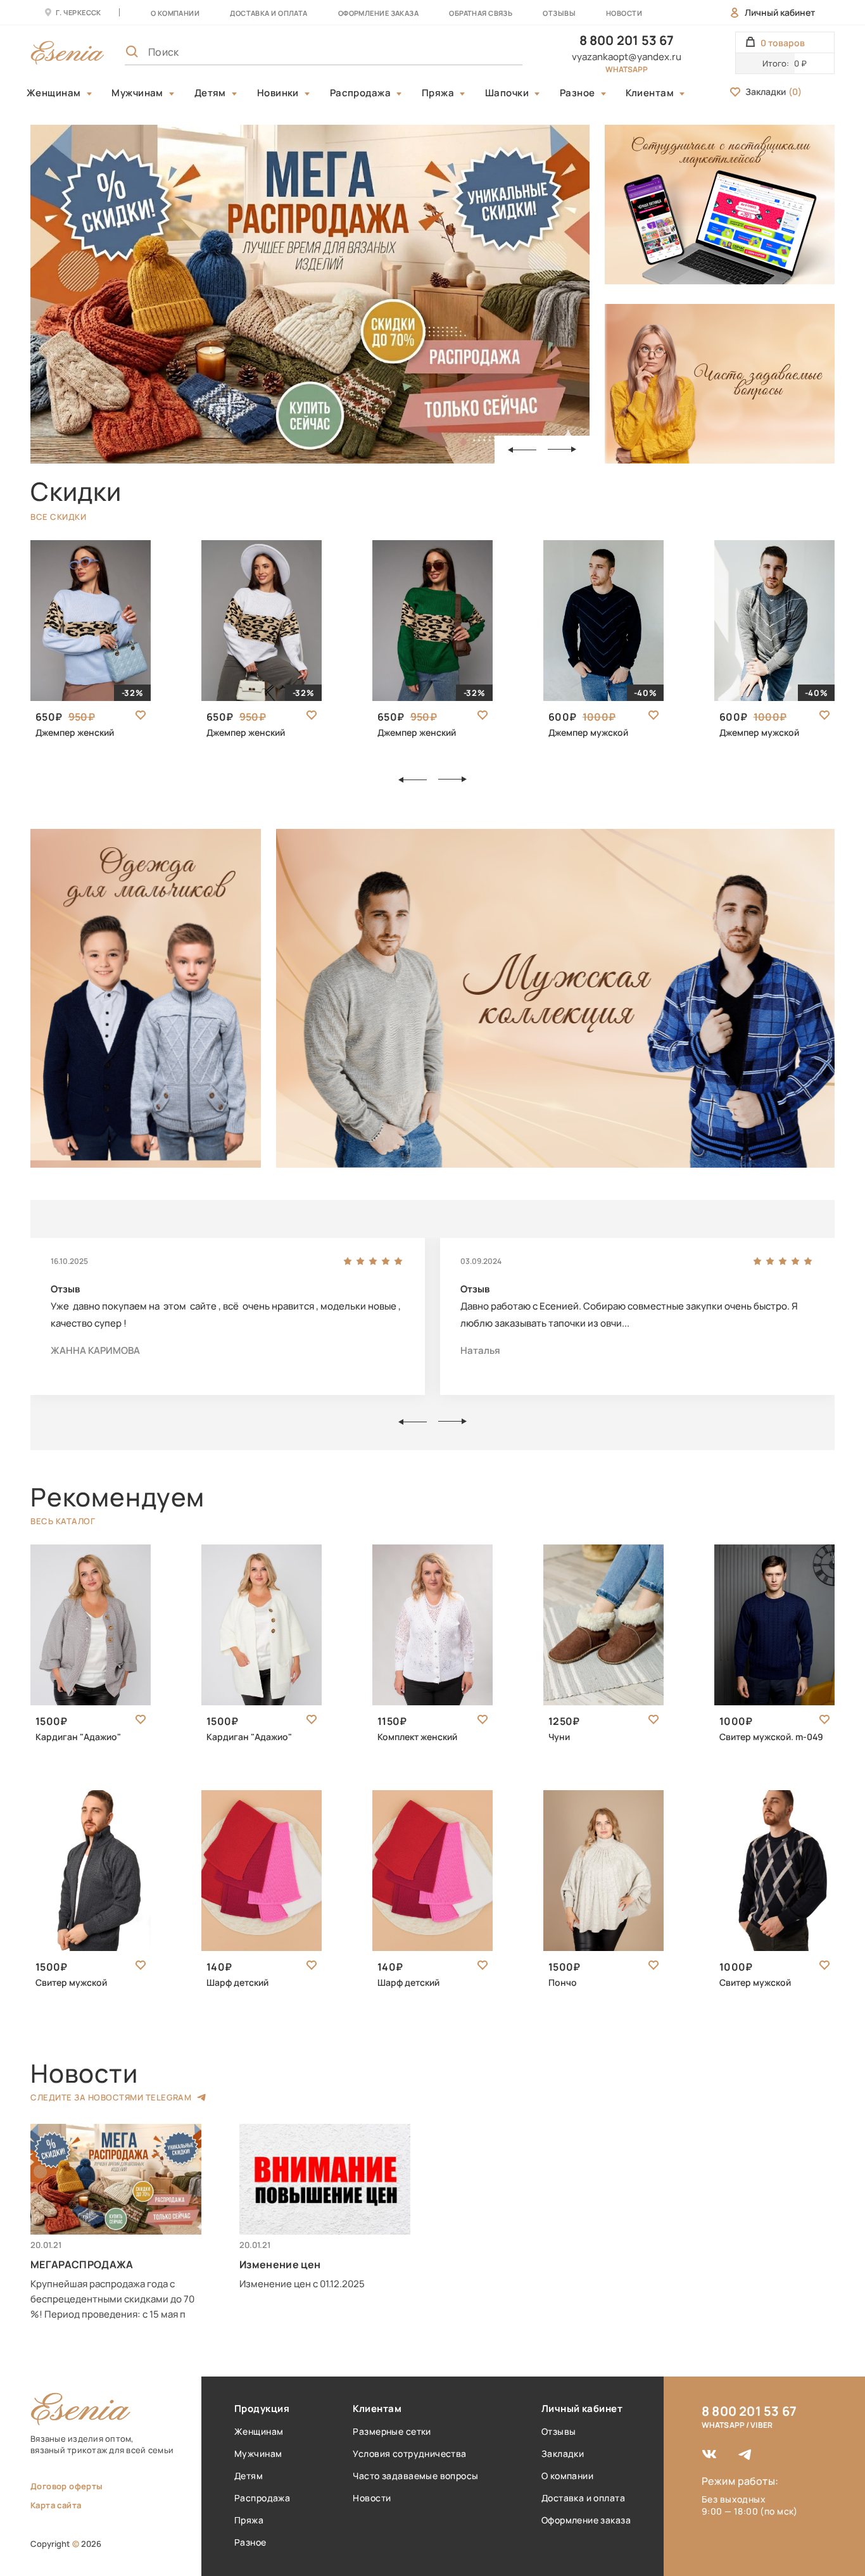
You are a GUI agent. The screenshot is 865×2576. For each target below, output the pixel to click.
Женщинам (54, 93)
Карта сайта (56, 2505)
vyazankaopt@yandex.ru (627, 57)
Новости (624, 13)
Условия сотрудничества (409, 2453)
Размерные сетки (392, 2431)
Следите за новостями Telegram (111, 2097)
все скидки (58, 517)
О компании (175, 13)
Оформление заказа (378, 13)
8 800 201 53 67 (627, 40)
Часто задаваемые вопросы (415, 2476)
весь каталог (63, 1521)
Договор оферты (66, 2486)
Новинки (278, 93)
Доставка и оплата (583, 2498)
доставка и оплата (268, 13)
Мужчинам (137, 93)
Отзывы (559, 13)
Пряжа (438, 93)
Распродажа (361, 93)
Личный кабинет (780, 12)
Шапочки (507, 93)
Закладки (773, 92)
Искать (485, 52)
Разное (578, 93)
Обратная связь (481, 13)
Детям (210, 93)
